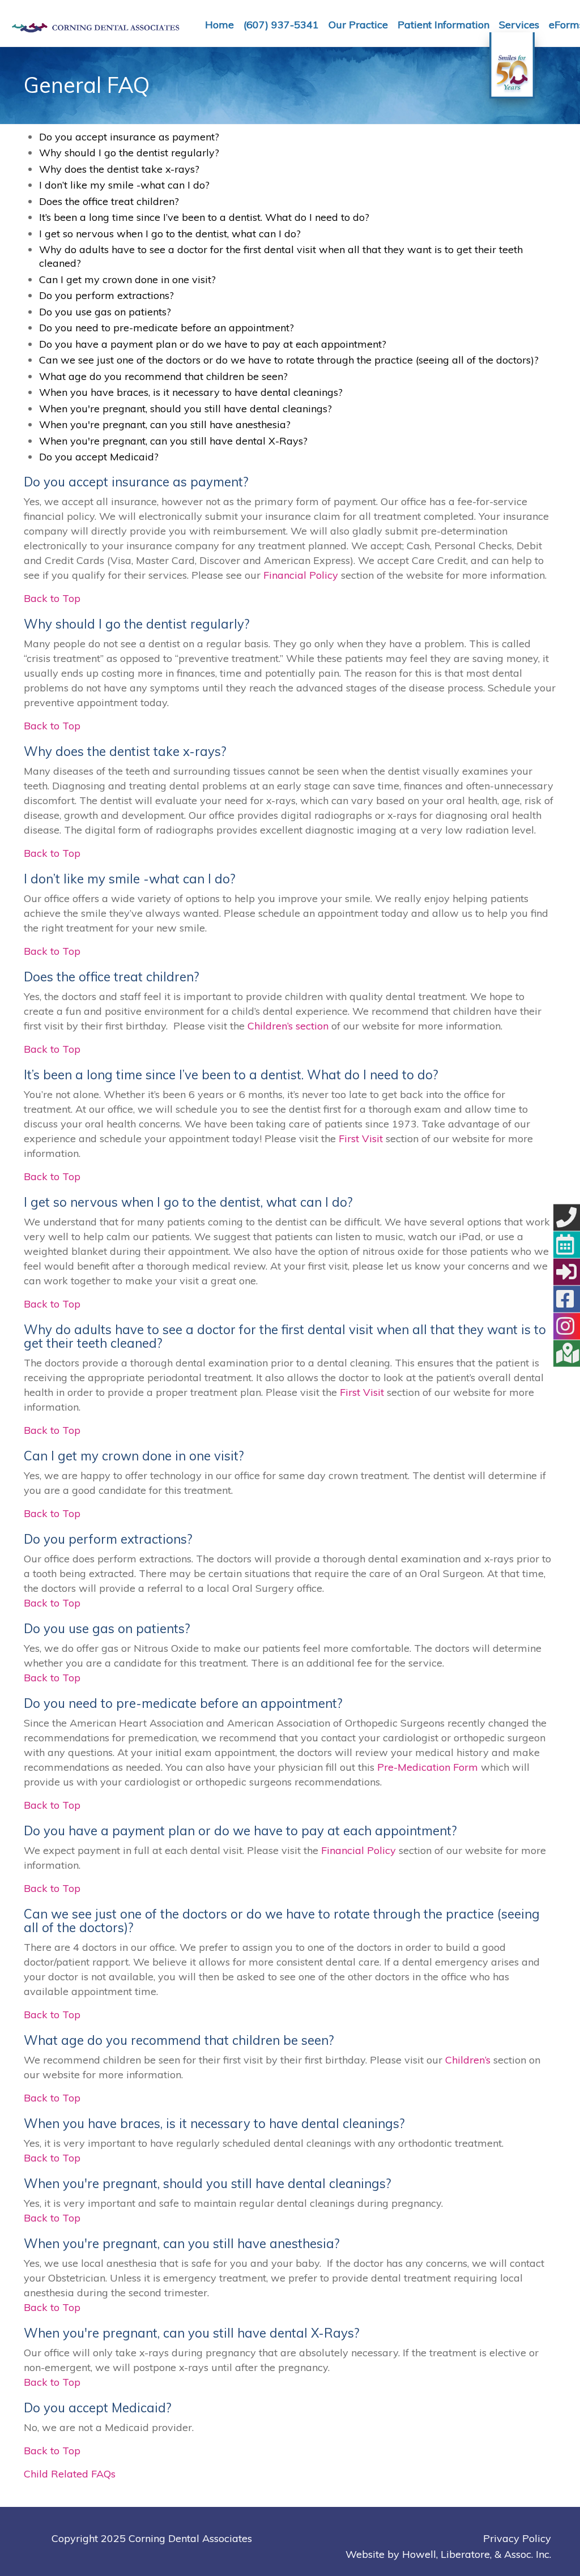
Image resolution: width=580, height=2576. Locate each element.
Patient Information (443, 25)
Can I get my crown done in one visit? (127, 279)
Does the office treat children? (109, 201)
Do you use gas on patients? (105, 312)
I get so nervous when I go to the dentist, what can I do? (170, 234)
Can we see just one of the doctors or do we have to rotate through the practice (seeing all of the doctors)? (289, 360)
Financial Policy (301, 575)
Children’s (468, 2060)
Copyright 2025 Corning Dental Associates (152, 2538)
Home (219, 25)
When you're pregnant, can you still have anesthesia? (165, 424)
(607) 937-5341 (281, 25)
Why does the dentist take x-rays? (119, 169)
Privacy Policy (517, 2538)
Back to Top (52, 598)
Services (519, 25)
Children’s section (288, 1026)
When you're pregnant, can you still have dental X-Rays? (173, 441)
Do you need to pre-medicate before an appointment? (167, 328)
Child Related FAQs (70, 2474)
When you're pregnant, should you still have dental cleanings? (185, 409)
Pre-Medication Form (428, 1767)
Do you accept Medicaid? (99, 457)
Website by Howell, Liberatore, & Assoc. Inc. (448, 2554)
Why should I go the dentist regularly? (129, 153)
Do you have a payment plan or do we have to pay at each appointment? (213, 344)
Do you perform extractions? (106, 295)
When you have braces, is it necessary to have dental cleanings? (191, 392)
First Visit (361, 1139)
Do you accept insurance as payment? (129, 137)
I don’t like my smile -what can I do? (124, 185)
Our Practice (358, 25)
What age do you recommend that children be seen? (163, 376)
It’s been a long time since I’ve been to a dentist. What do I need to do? (204, 217)
